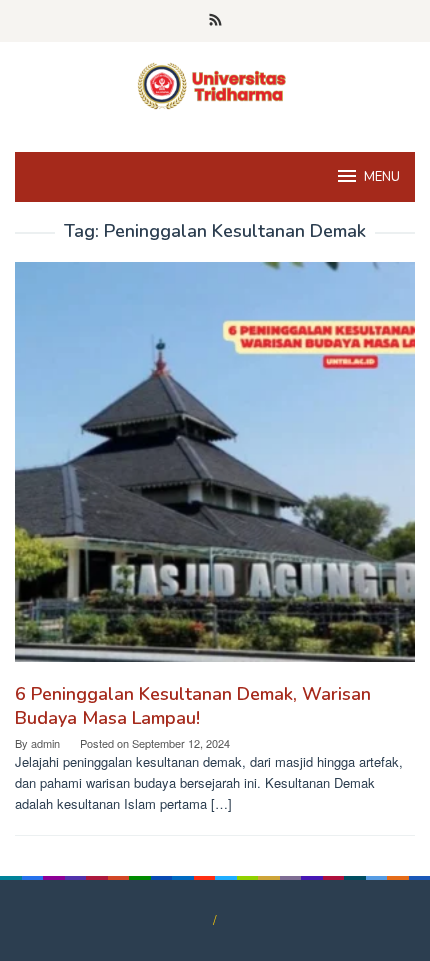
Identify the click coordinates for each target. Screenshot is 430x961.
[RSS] (215, 21)
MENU (382, 177)
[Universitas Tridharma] (215, 84)
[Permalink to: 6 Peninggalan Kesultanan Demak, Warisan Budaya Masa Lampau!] (215, 469)
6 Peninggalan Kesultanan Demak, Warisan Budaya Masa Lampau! (193, 706)
